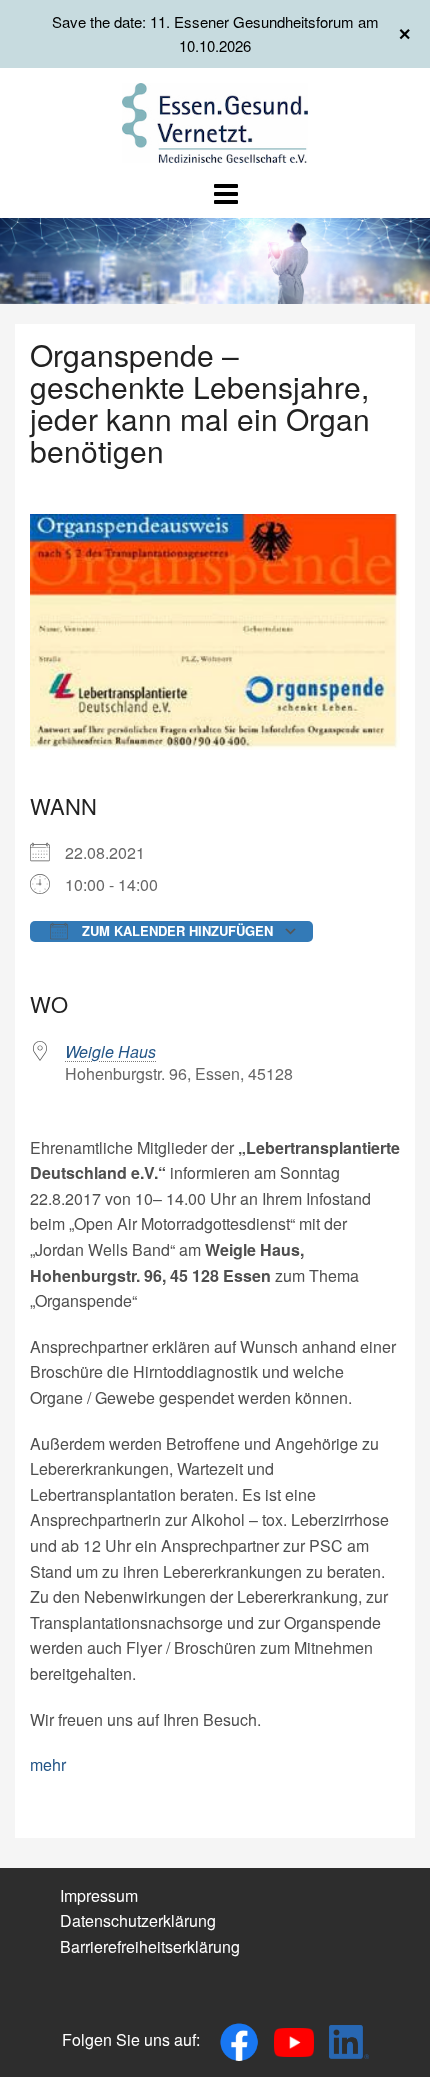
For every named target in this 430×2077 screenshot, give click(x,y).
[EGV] (215, 120)
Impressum (99, 1895)
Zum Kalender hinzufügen (175, 930)
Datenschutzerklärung (138, 1920)
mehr (48, 1764)
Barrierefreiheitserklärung (150, 1946)
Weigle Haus (110, 1051)
